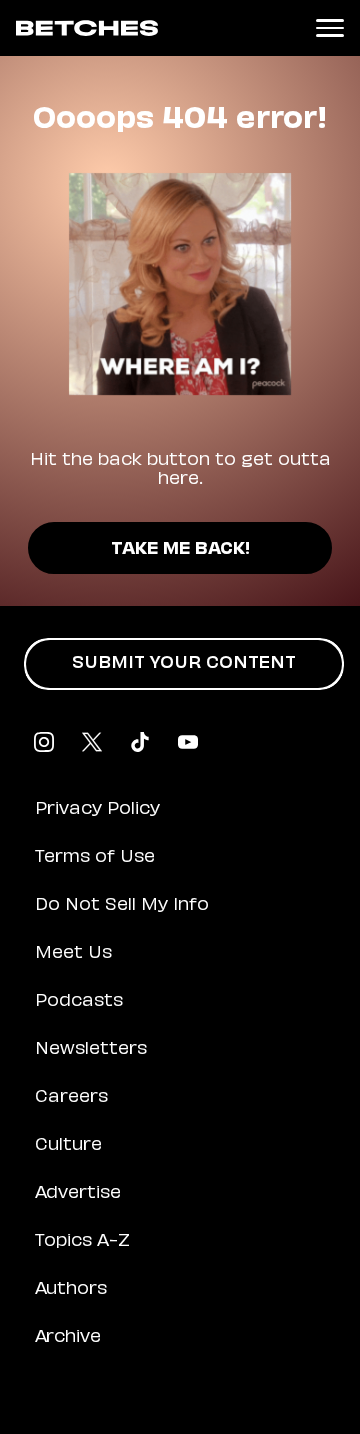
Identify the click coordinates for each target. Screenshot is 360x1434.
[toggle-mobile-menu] (330, 28)
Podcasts (79, 1002)
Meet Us (73, 954)
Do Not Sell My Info (122, 906)
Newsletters (91, 1050)
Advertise (78, 1194)
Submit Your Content (184, 664)
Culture (68, 1146)
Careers (71, 1098)
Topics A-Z (82, 1242)
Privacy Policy (97, 810)
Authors (71, 1290)
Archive (68, 1338)
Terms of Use (95, 858)
